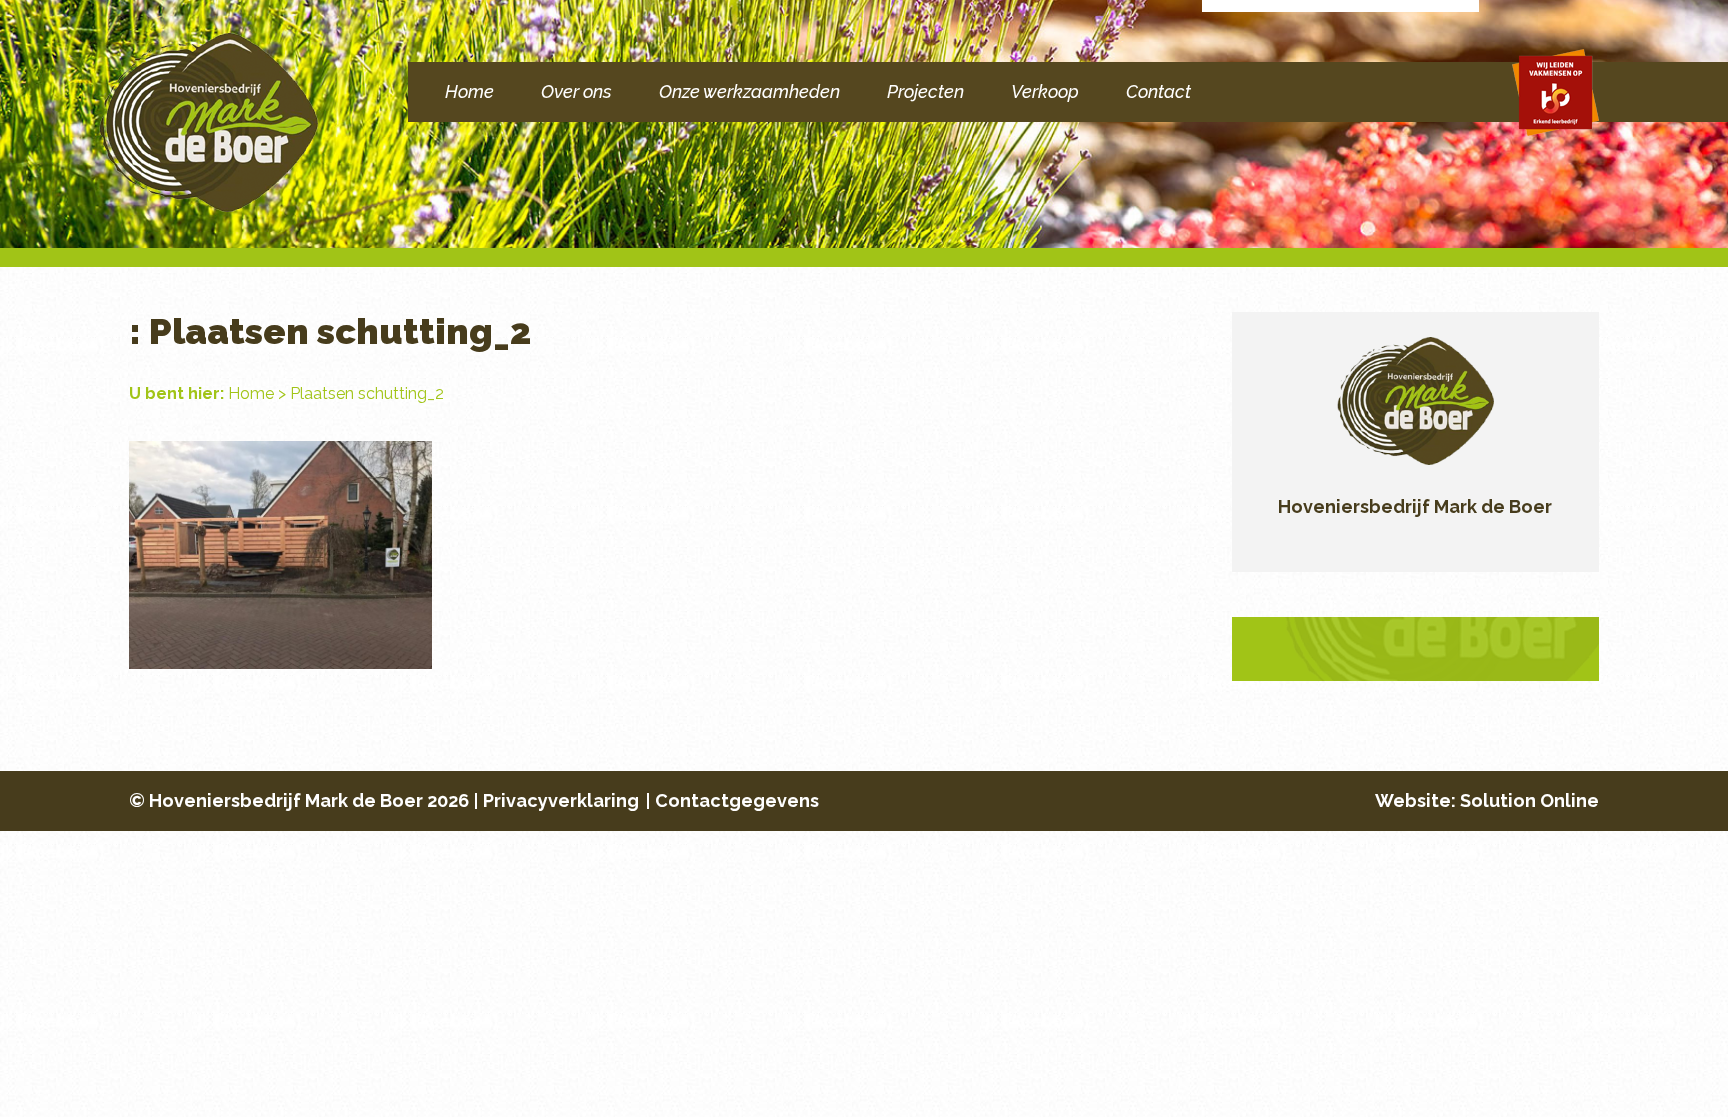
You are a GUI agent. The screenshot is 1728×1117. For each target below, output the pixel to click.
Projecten (925, 91)
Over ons (576, 91)
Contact (1158, 91)
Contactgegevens (737, 800)
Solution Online (1529, 800)
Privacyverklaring (561, 800)
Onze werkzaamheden (749, 91)
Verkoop (1045, 91)
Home (469, 91)
